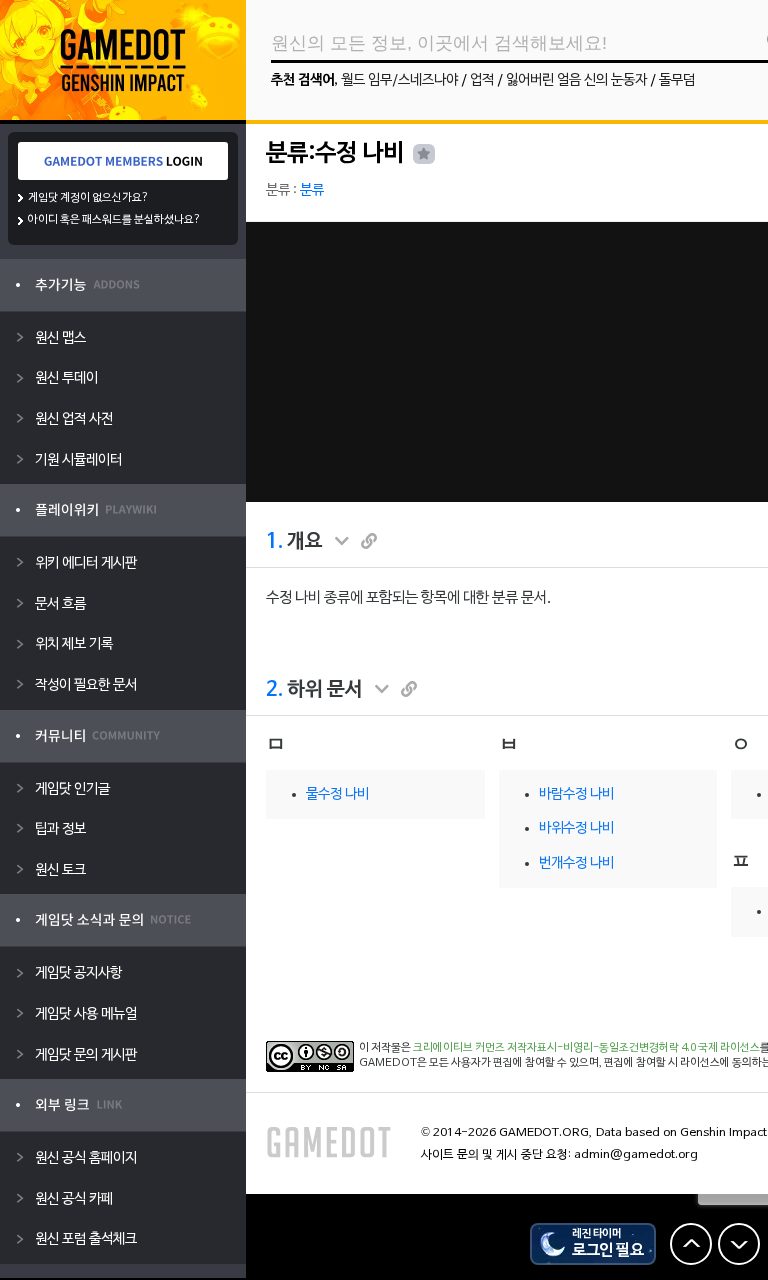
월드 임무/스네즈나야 (399, 80)
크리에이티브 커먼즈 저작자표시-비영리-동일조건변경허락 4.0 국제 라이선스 (586, 1048)
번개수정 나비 (576, 863)
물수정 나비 (337, 794)
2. (274, 690)
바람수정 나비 (576, 794)
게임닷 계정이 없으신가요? (88, 198)
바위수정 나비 (576, 828)
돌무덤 (677, 80)
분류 (312, 190)
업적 (482, 80)
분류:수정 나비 (335, 154)
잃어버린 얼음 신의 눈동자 (576, 80)
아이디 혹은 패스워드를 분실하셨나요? (114, 220)
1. (274, 542)
